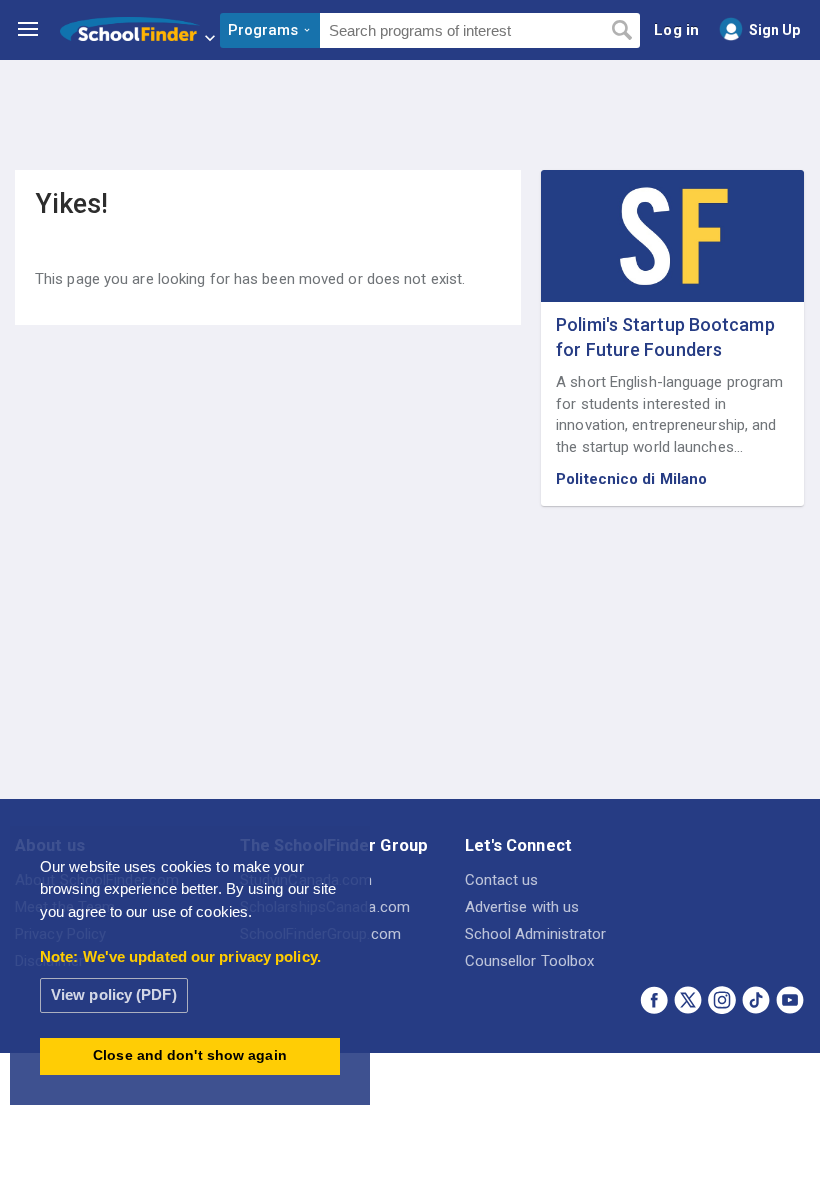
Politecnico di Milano (631, 479)
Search (621, 31)
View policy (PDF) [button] (114, 994)
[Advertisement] (410, 115)
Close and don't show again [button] (190, 1055)
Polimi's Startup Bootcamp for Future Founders (665, 337)
